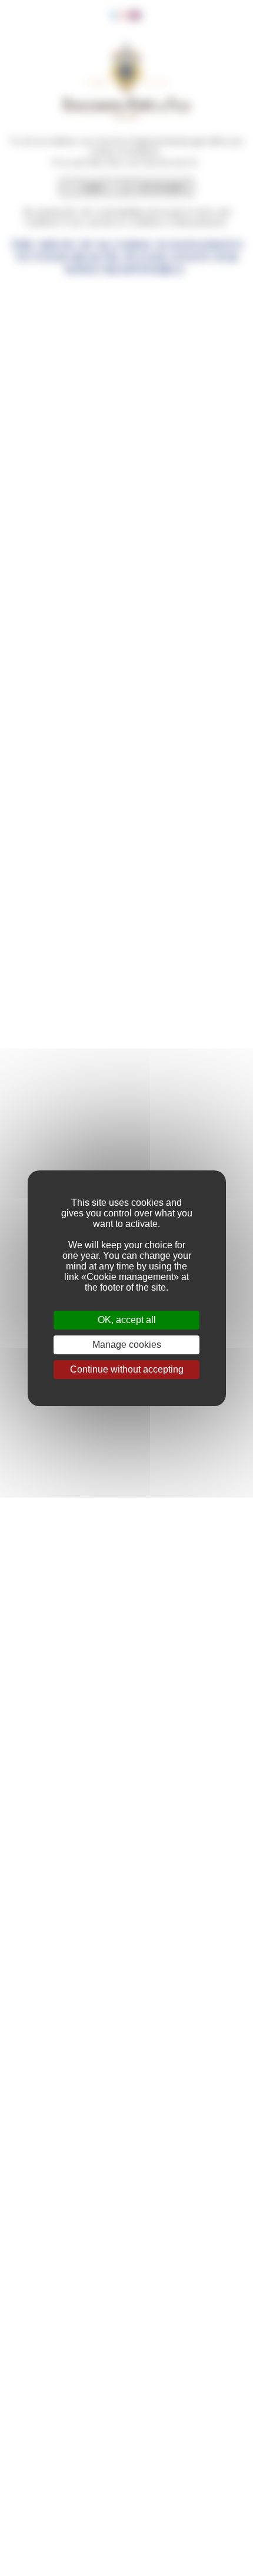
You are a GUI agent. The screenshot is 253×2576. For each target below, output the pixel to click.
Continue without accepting (127, 1369)
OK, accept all (127, 1320)
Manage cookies (127, 1345)
